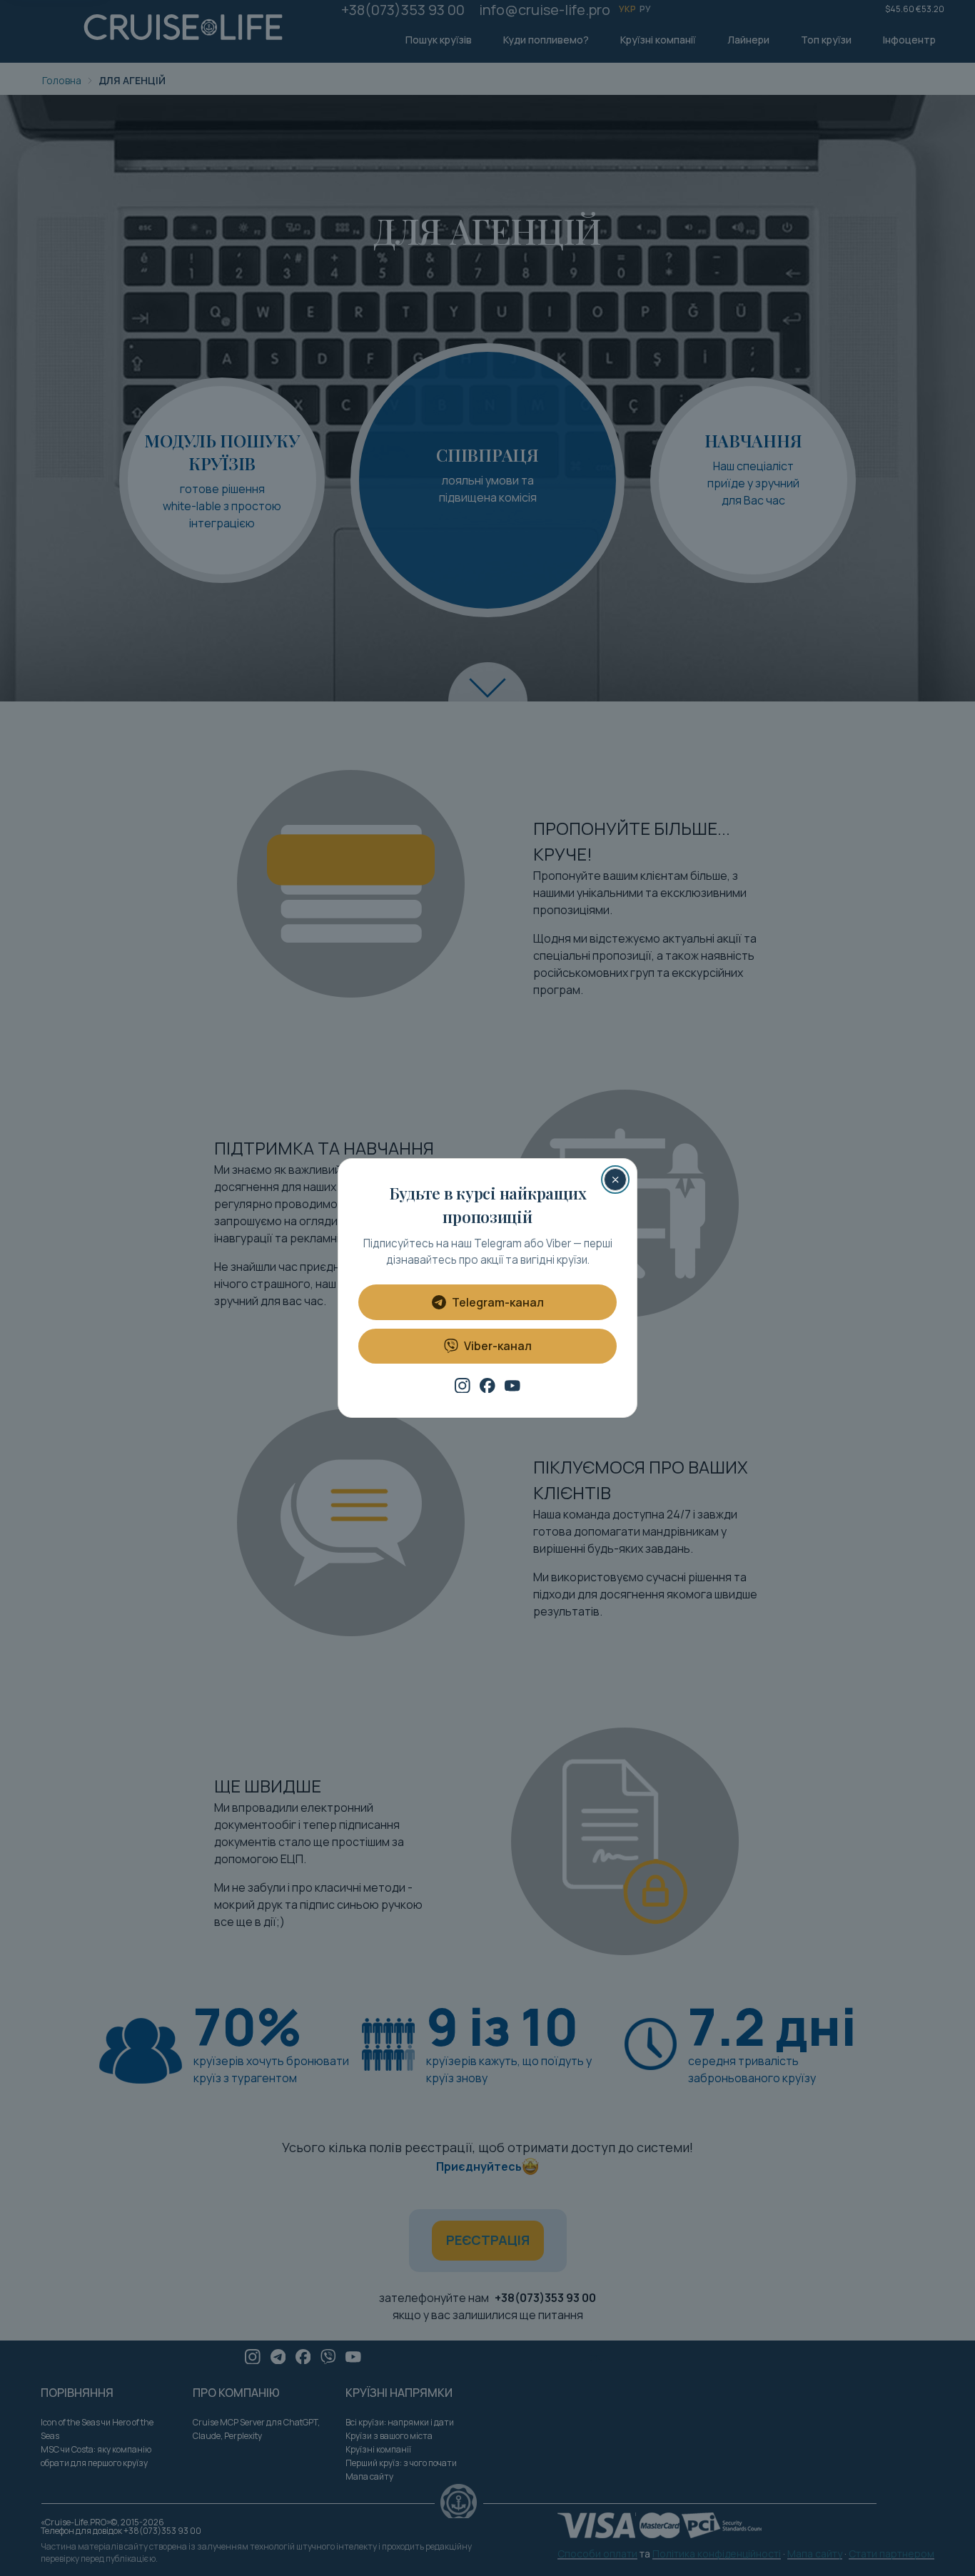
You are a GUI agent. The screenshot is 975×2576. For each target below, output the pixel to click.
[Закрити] (615, 1180)
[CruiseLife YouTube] (512, 1386)
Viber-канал (498, 1346)
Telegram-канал (498, 1302)
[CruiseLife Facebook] (487, 1386)
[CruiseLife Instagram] (463, 1386)
